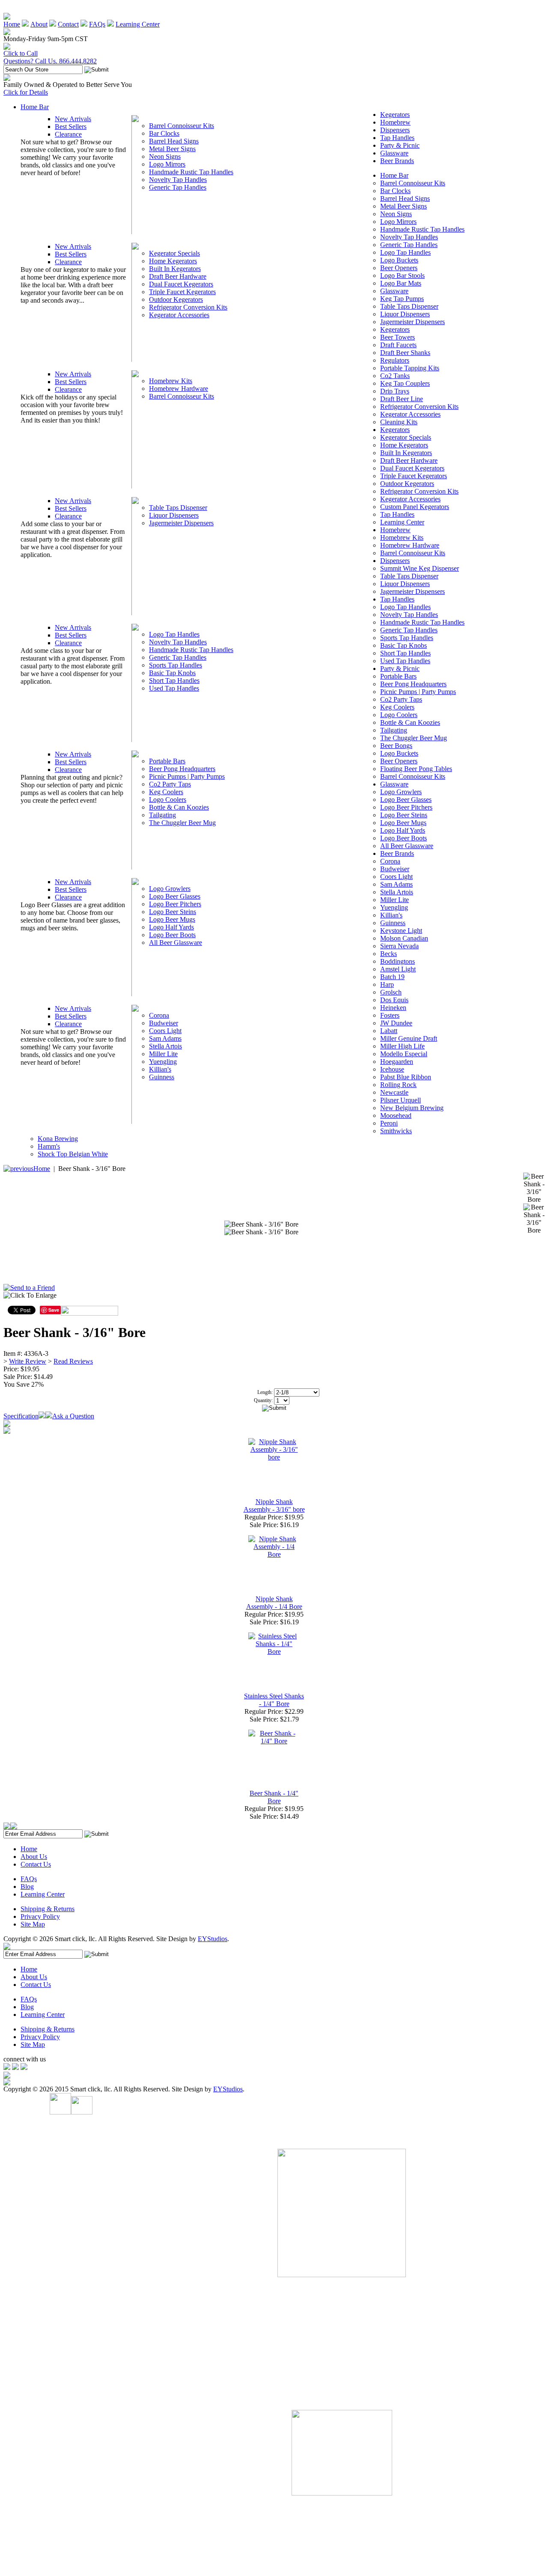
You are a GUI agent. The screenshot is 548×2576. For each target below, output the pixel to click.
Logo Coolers (168, 800)
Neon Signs (165, 156)
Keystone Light (401, 931)
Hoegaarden (397, 1062)
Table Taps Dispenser (178, 508)
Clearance (68, 134)
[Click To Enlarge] (85, 1298)
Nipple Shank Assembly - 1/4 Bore (274, 1603)
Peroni (389, 1123)
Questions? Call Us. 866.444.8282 (50, 61)
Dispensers (395, 130)
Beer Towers (398, 337)
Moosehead (396, 1115)
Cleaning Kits (399, 422)
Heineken (393, 1008)
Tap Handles (397, 138)
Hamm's (49, 1146)
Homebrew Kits (171, 381)
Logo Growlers (170, 889)
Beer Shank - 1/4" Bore (274, 1797)
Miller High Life (402, 1046)
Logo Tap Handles (174, 634)
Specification (21, 1416)
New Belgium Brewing (412, 1108)
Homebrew (395, 122)
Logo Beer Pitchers (175, 904)
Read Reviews (73, 1361)
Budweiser (164, 1023)
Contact (68, 24)
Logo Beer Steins (173, 912)
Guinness (162, 1077)
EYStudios (213, 1939)
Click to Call (21, 53)
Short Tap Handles (174, 680)
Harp (387, 984)
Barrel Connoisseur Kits (182, 126)
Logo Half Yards (171, 927)
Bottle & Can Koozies (179, 807)
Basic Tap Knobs (172, 673)
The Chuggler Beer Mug (182, 823)
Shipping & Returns (48, 1909)
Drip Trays (395, 391)
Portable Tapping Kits (410, 368)
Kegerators (395, 115)
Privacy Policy (40, 1916)
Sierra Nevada (399, 946)
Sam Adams (165, 1038)
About (39, 24)
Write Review (28, 1361)
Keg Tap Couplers (405, 383)
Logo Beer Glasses (175, 896)
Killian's (160, 1069)
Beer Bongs (396, 746)
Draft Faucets (398, 345)
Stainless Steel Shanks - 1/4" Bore (274, 1700)
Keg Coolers (166, 792)
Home (12, 24)
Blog (27, 1887)
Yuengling (163, 1062)
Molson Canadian (404, 938)
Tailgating (162, 815)
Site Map (33, 1924)
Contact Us (36, 1864)
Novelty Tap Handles (178, 180)
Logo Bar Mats (401, 283)
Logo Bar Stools (402, 275)
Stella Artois (165, 1046)
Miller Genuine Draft (409, 1038)
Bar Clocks (164, 133)
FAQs (97, 24)
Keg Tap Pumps (402, 299)
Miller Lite (163, 1054)
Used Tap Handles (174, 688)
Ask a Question (73, 1416)
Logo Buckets (399, 260)
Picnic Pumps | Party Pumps (187, 776)
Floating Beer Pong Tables (416, 769)
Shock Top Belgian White (73, 1154)
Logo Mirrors (167, 164)
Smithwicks (396, 1131)
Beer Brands (397, 161)
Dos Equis (394, 1000)
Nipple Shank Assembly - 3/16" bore (274, 1505)
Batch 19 (392, 977)
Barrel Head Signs (174, 141)
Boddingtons (398, 961)
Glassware (394, 153)
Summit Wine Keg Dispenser (420, 568)
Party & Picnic (400, 145)
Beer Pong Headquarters (182, 769)
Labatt (389, 1031)
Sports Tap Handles (176, 665)
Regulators (395, 360)
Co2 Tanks (395, 376)
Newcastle (394, 1092)
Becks (389, 954)
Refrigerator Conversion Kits (188, 307)
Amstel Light (398, 969)
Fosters (390, 1015)
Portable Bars (167, 761)
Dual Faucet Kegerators (181, 284)
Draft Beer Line (402, 399)
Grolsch (391, 992)
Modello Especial (404, 1054)
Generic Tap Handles (178, 187)
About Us (34, 1857)
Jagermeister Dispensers (181, 523)
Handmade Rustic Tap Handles (191, 172)
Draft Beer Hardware (178, 276)
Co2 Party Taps (170, 784)
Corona (159, 1015)
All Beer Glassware (176, 943)
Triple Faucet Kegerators (182, 292)
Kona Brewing (58, 1139)
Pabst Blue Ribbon (406, 1077)
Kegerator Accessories (179, 315)
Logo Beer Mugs (172, 919)
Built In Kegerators (175, 269)
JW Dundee (396, 1023)
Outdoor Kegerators (176, 299)
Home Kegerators (173, 261)
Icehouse (392, 1069)
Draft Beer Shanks (405, 353)
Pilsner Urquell (401, 1100)
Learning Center (138, 24)
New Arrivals (73, 119)
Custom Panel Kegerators (415, 507)
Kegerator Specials (174, 253)
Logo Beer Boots (172, 935)
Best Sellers (71, 127)
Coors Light (165, 1031)
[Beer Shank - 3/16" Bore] (261, 1224)
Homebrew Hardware (179, 389)
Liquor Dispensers (174, 515)
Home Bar (35, 107)
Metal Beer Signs (172, 149)
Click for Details (26, 92)
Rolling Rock (398, 1085)
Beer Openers (399, 268)
